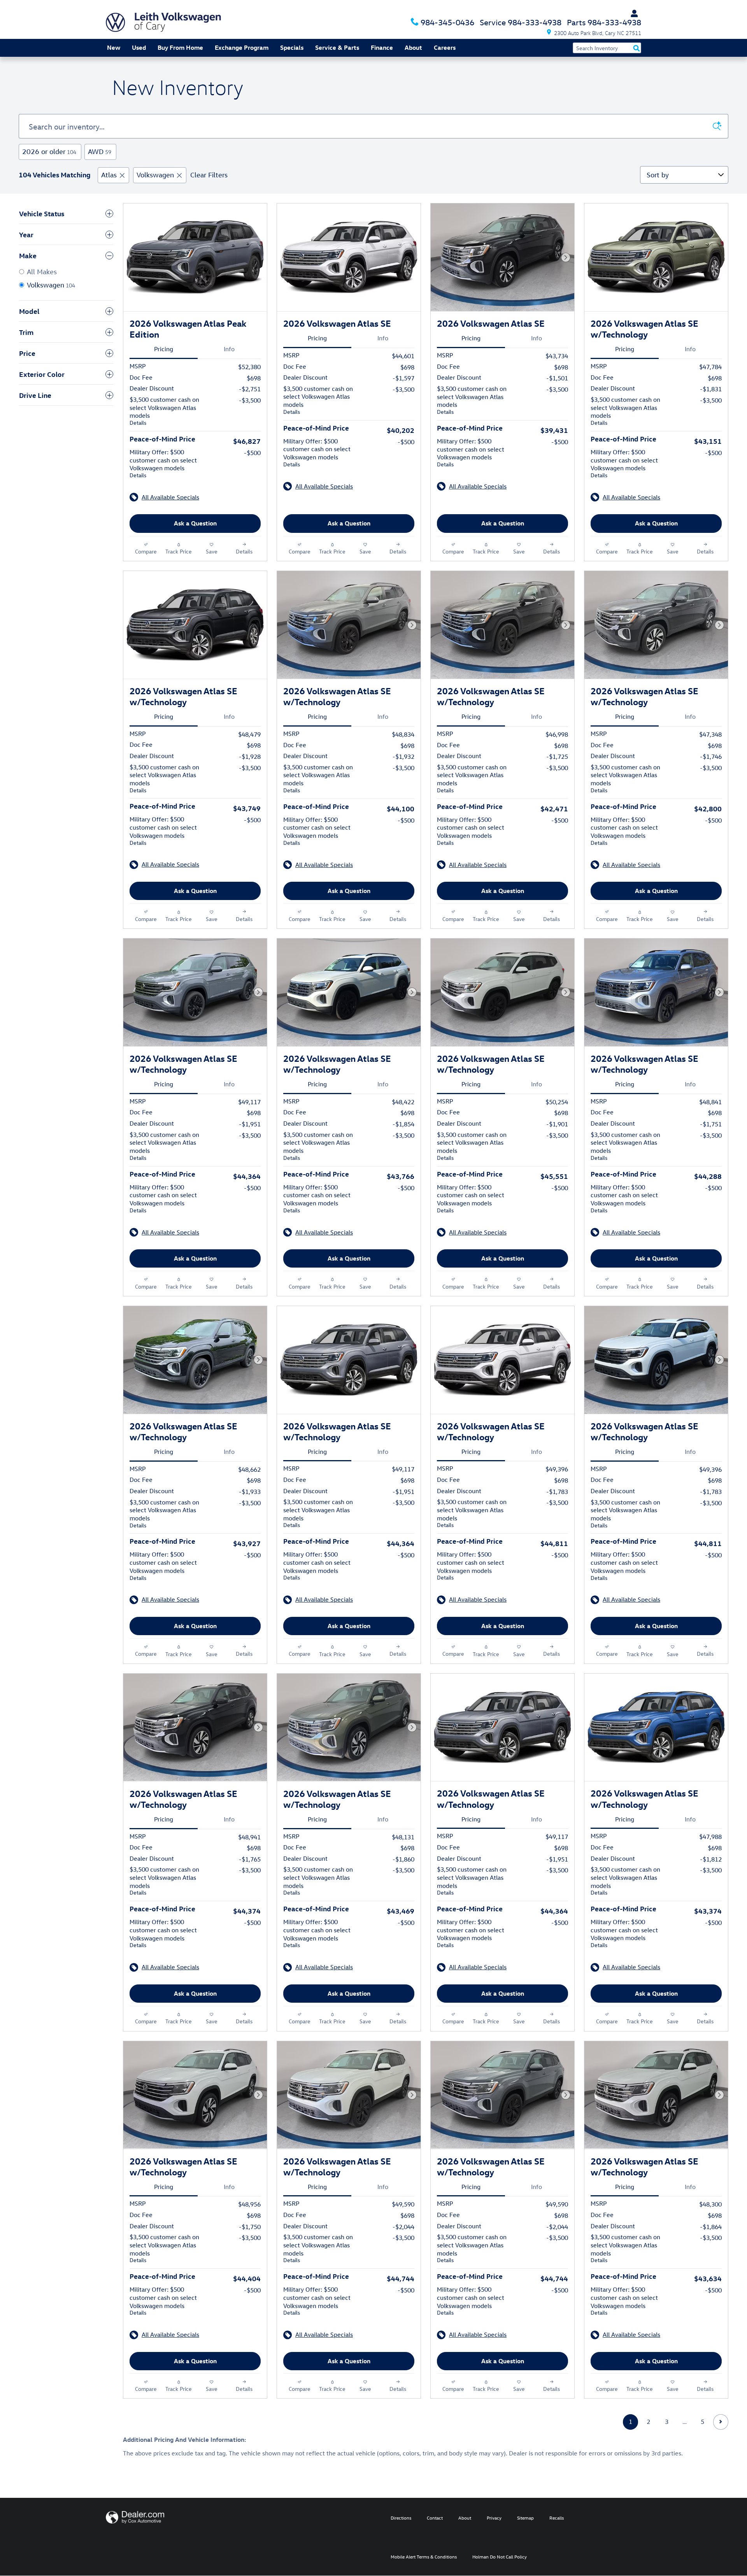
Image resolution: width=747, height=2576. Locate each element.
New (114, 47)
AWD (100, 151)
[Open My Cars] (632, 14)
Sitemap (525, 2518)
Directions (401, 2518)
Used (139, 47)
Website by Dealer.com (135, 2517)
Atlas (109, 175)
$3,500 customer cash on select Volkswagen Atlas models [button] (164, 411)
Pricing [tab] (164, 349)
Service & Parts (337, 47)
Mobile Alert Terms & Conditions (424, 2557)
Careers (445, 47)
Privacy (494, 2518)
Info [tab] (229, 349)
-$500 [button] (252, 453)
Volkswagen (155, 175)
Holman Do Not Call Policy (500, 2557)
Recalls (557, 2518)
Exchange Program (242, 47)
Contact (435, 2518)
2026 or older (49, 151)
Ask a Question (195, 523)
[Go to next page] (721, 2422)
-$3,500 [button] (250, 400)
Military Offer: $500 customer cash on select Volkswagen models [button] (163, 463)
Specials (292, 47)
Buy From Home (180, 47)
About (413, 47)
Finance (382, 47)
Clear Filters (209, 175)
